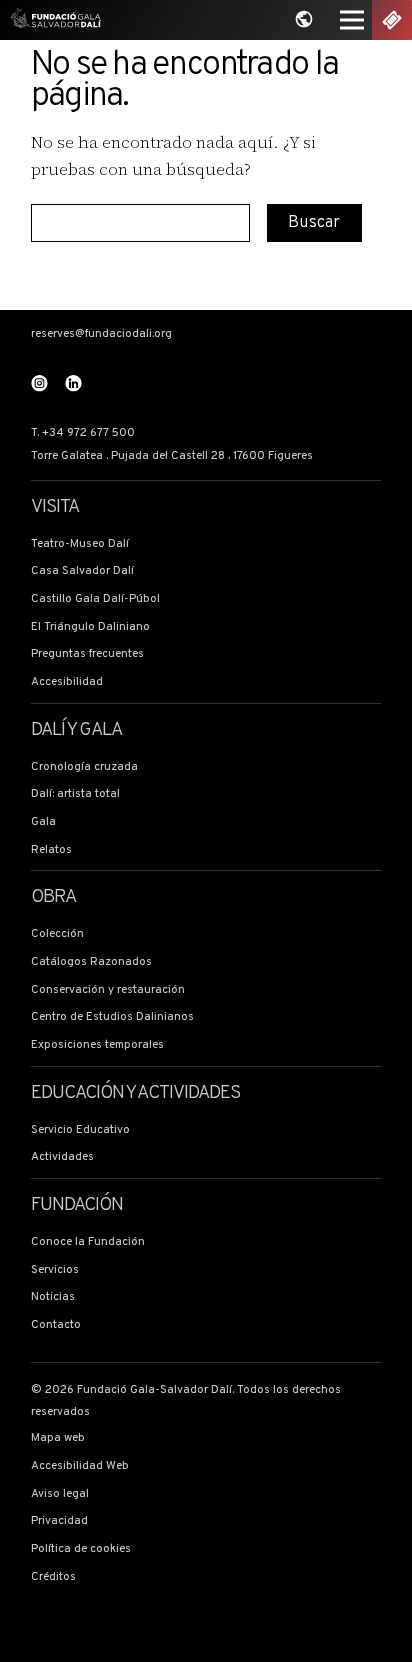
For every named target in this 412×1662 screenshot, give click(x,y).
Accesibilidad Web (80, 1466)
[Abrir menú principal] (352, 20)
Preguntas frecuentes (87, 654)
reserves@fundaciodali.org (101, 334)
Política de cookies (81, 1549)
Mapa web (58, 1438)
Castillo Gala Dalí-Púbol (95, 599)
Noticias (53, 1297)
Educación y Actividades (136, 1094)
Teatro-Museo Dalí (80, 544)
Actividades (62, 1157)
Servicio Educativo (80, 1130)
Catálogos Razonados (91, 962)
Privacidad (59, 1521)
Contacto (56, 1325)
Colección (57, 934)
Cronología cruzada (84, 767)
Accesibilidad (67, 682)
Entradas (392, 20)
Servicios (55, 1270)
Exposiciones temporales (97, 1045)
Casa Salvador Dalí (82, 571)
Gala (43, 822)
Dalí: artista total (75, 794)
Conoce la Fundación (88, 1242)
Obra (53, 898)
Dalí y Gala (77, 731)
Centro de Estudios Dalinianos (112, 1017)
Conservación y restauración (108, 990)
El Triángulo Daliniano (90, 627)
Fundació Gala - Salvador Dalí (52, 20)
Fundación (77, 1206)
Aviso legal (60, 1494)
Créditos (53, 1577)
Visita (55, 508)
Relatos (51, 850)
